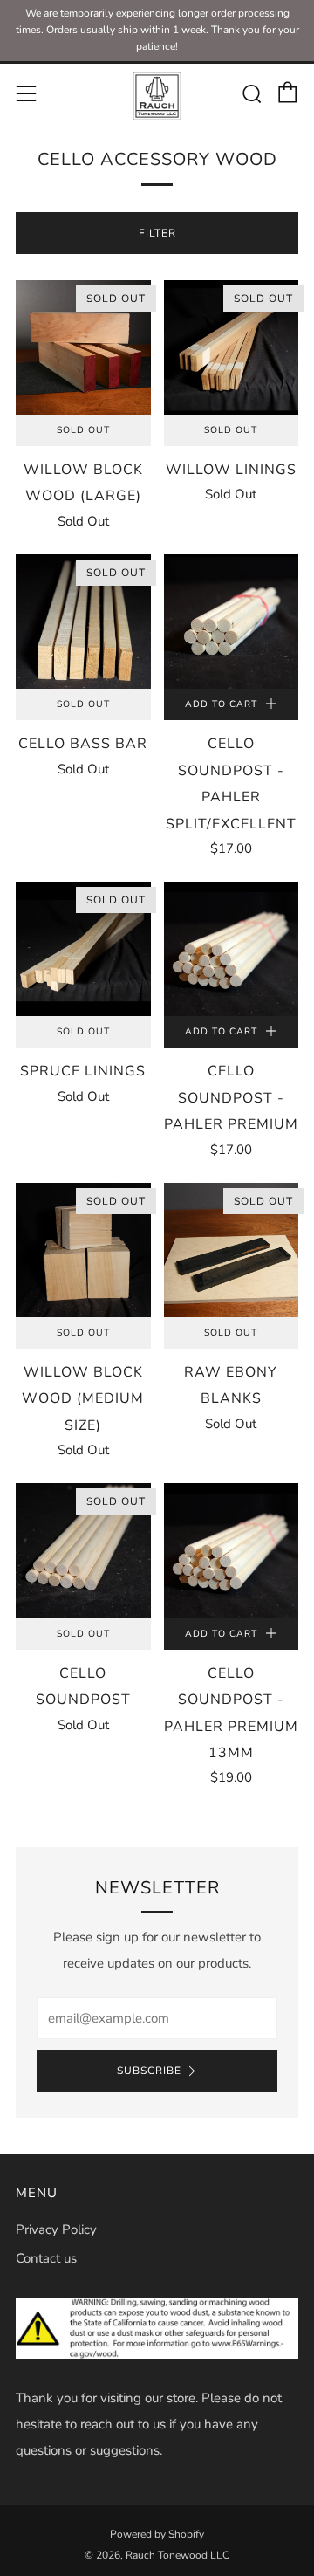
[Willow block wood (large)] (83, 348)
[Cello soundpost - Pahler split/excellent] (232, 622)
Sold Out (83, 430)
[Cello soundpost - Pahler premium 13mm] (232, 1551)
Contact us (46, 2258)
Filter (157, 233)
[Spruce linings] (83, 949)
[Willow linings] (232, 348)
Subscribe (149, 2071)
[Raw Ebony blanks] (232, 1250)
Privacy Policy (56, 2229)
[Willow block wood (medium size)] (83, 1250)
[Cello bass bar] (83, 622)
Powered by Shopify (157, 2534)
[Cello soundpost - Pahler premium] (232, 949)
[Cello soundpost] (83, 1551)
